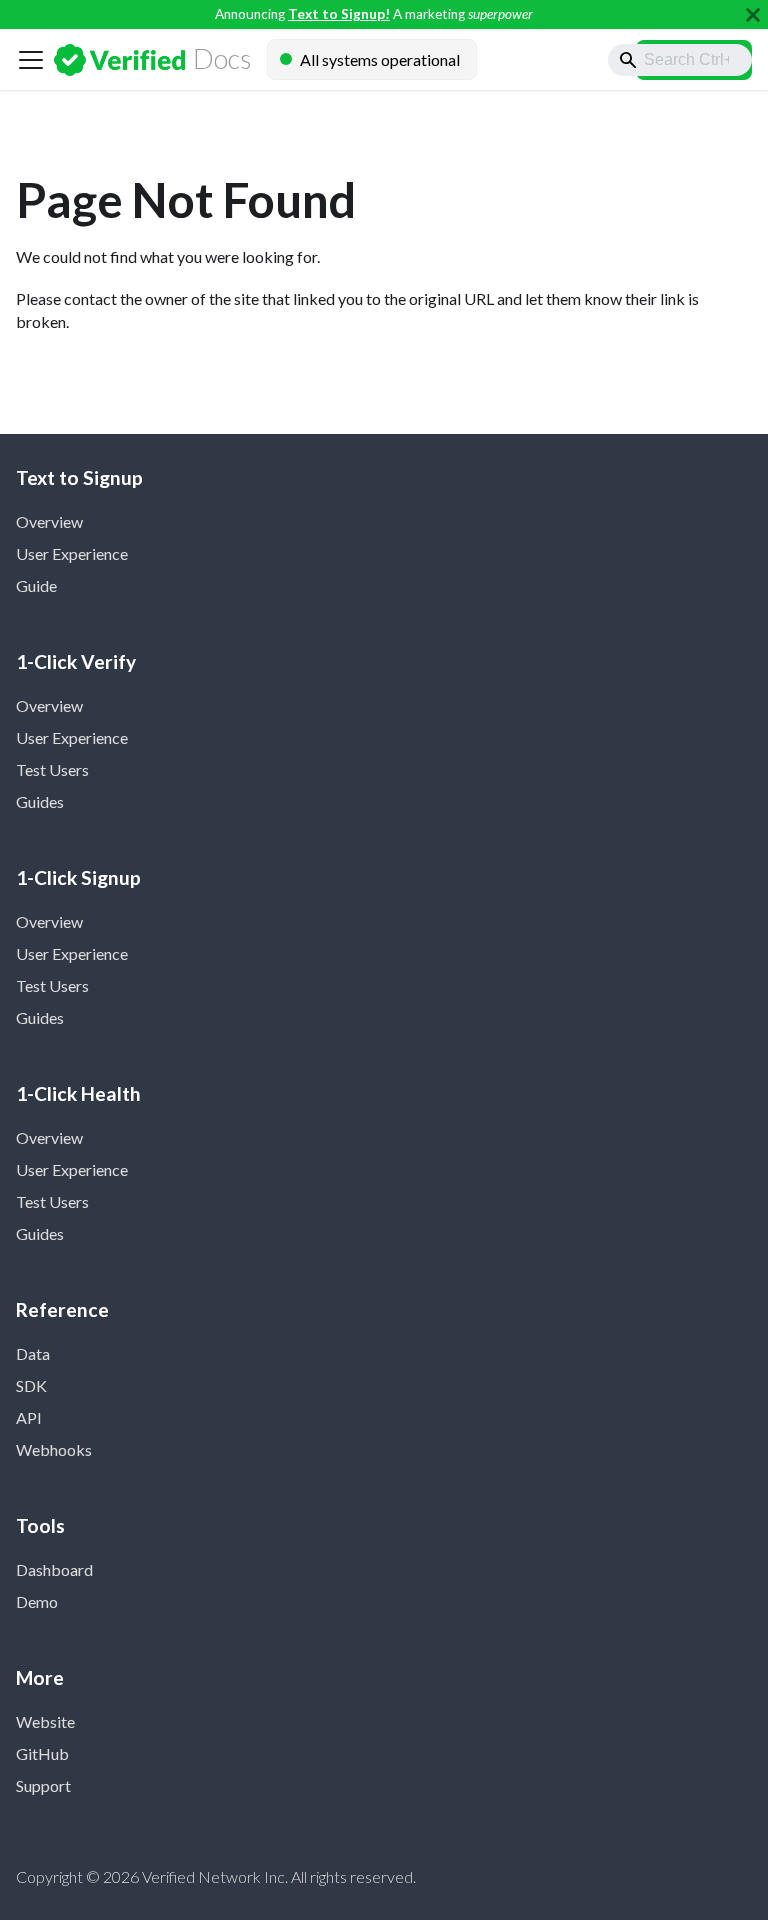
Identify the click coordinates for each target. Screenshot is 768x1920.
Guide (36, 585)
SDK (31, 1385)
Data (33, 1353)
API (29, 1417)
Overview (49, 521)
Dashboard (54, 1569)
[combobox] (680, 60)
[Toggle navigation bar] (31, 60)
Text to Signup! (339, 14)
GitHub (42, 1753)
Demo (37, 1601)
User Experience (72, 553)
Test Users (52, 769)
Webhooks (54, 1449)
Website (45, 1721)
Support (43, 1785)
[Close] (753, 14)
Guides (40, 801)
